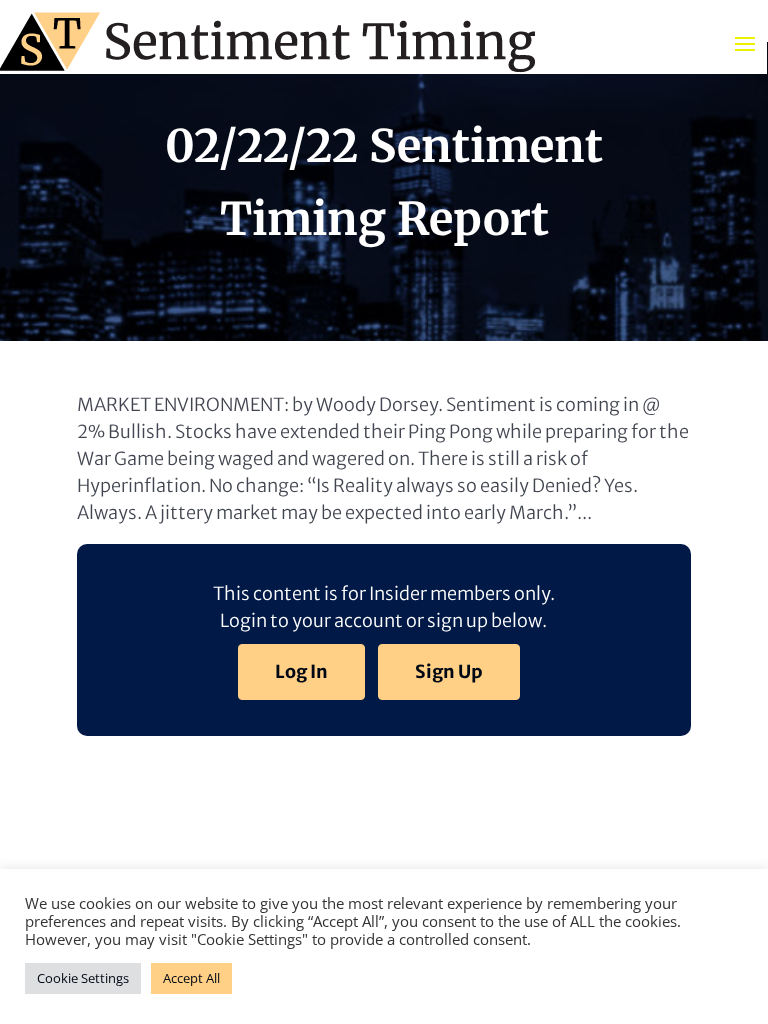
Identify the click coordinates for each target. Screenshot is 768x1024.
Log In (301, 671)
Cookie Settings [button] (83, 978)
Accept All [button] (191, 978)
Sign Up (449, 671)
